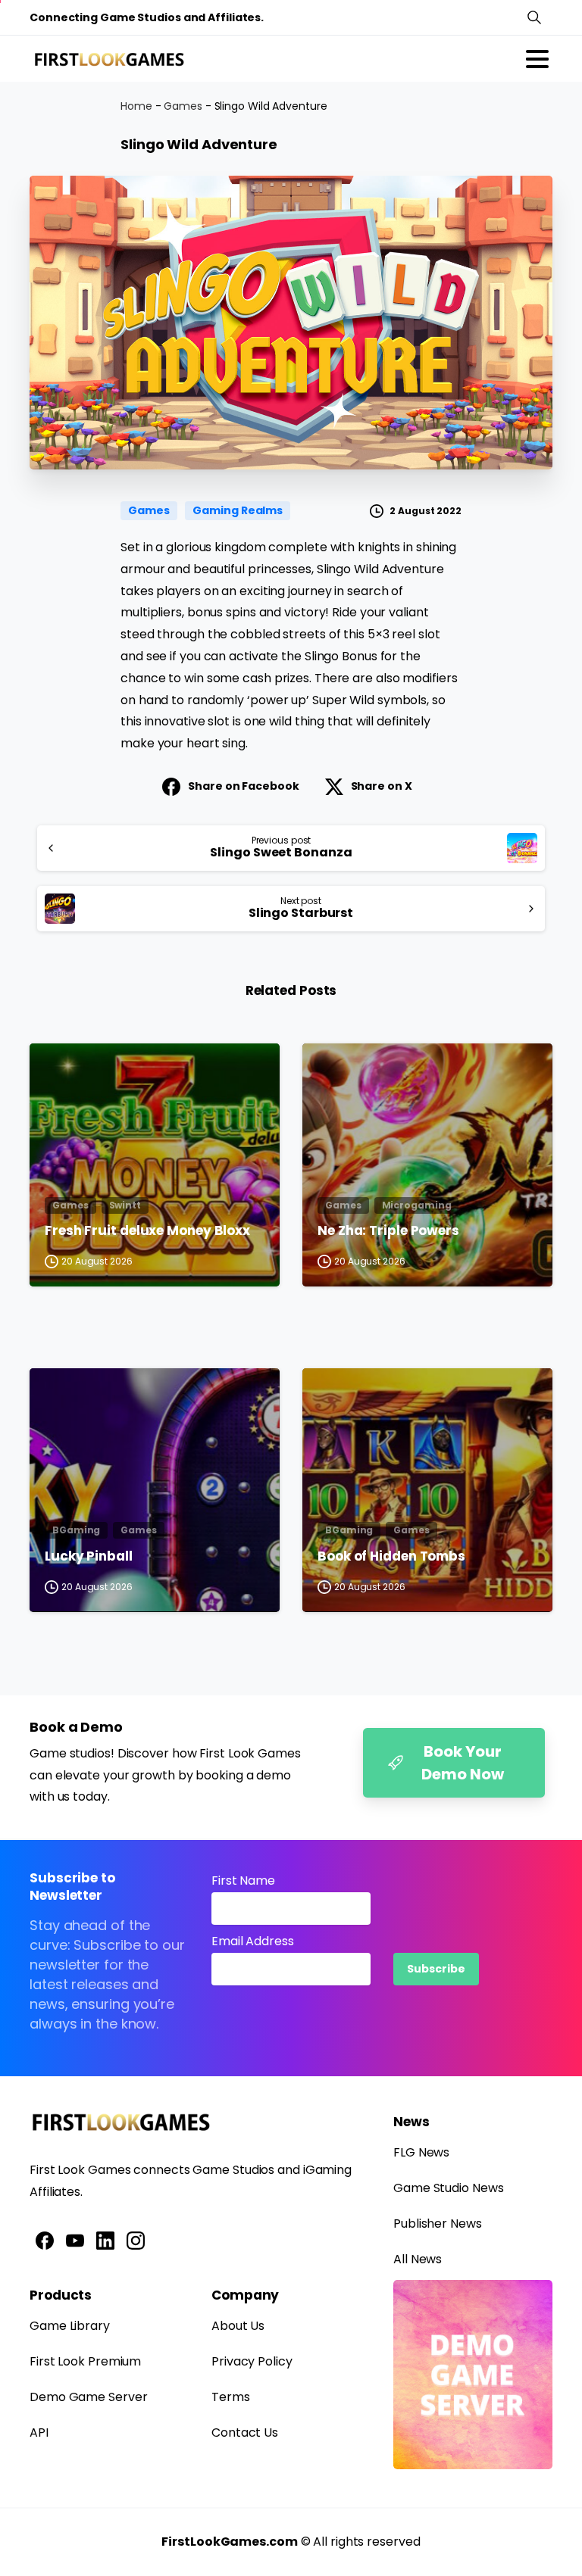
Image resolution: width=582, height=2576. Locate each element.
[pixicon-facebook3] (45, 2240)
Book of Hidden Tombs (391, 1557)
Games (183, 106)
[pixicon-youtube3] (75, 2240)
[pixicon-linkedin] (105, 2240)
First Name (243, 1881)
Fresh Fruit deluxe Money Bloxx (147, 1231)
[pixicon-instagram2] (136, 2240)
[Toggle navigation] (537, 59)
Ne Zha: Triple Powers (388, 1231)
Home (136, 106)
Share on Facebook (243, 786)
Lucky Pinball (89, 1557)
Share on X (382, 786)
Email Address (253, 1941)
